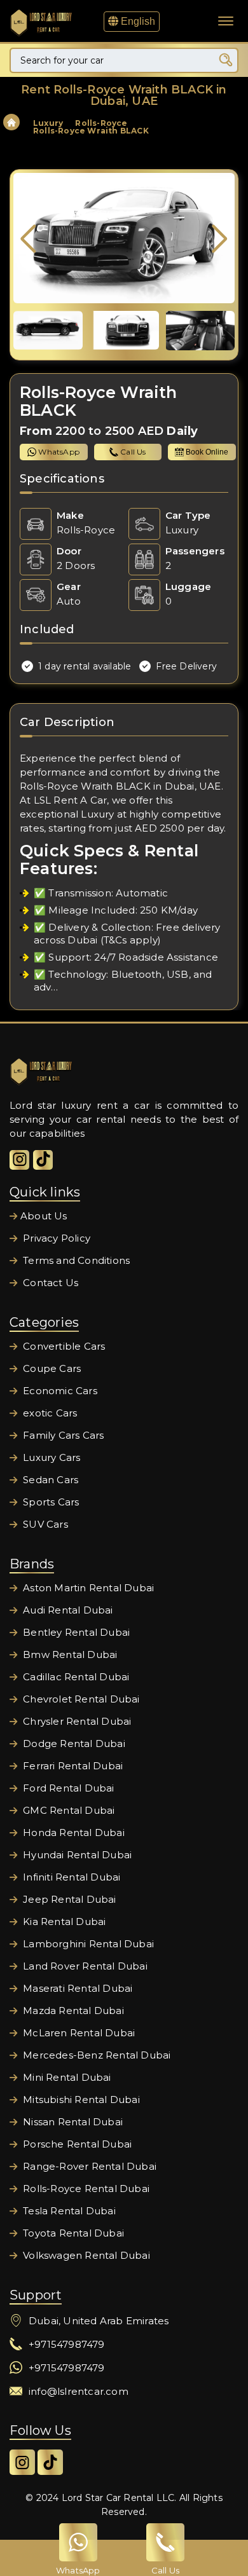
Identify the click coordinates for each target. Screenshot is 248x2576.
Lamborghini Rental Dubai (87, 1944)
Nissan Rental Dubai (72, 2122)
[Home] (11, 124)
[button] (220, 239)
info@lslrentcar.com (79, 2391)
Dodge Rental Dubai (73, 1744)
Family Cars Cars (62, 1435)
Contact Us (49, 1283)
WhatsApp (59, 452)
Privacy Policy (55, 1238)
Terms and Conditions (75, 1260)
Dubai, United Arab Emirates (99, 2321)
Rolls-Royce (101, 123)
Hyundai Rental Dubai (76, 1855)
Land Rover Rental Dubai (84, 1966)
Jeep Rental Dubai (68, 1899)
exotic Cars (49, 1413)
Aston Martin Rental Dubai (87, 1588)
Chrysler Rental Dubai (76, 1721)
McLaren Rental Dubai (78, 2033)
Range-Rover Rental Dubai (88, 2166)
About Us (44, 1216)
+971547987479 (67, 2344)
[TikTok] (43, 1160)
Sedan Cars (49, 1480)
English (137, 21)
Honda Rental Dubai (72, 1833)
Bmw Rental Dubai (69, 1655)
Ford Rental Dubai (67, 1788)
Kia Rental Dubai (63, 1922)
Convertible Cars (63, 1346)
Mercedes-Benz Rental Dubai (95, 2055)
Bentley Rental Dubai (75, 1632)
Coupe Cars (51, 1368)
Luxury (48, 123)
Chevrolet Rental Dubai (80, 1699)
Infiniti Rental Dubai (70, 1877)
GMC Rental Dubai (67, 1810)
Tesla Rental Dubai (68, 2211)
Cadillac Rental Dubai (75, 1677)
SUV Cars (44, 1524)
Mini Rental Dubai (66, 2077)
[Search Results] (226, 60)
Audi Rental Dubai (67, 1610)
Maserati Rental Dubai (76, 1988)
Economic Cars (59, 1391)
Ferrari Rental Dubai (72, 1766)
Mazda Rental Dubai (72, 2011)
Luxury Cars (50, 1457)
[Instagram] (19, 1160)
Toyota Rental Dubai (72, 2233)
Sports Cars (50, 1502)
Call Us (133, 452)
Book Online (207, 452)
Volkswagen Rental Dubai (85, 2255)
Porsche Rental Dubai (76, 2144)
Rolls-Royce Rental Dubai (85, 2189)
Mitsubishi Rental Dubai (80, 2100)
